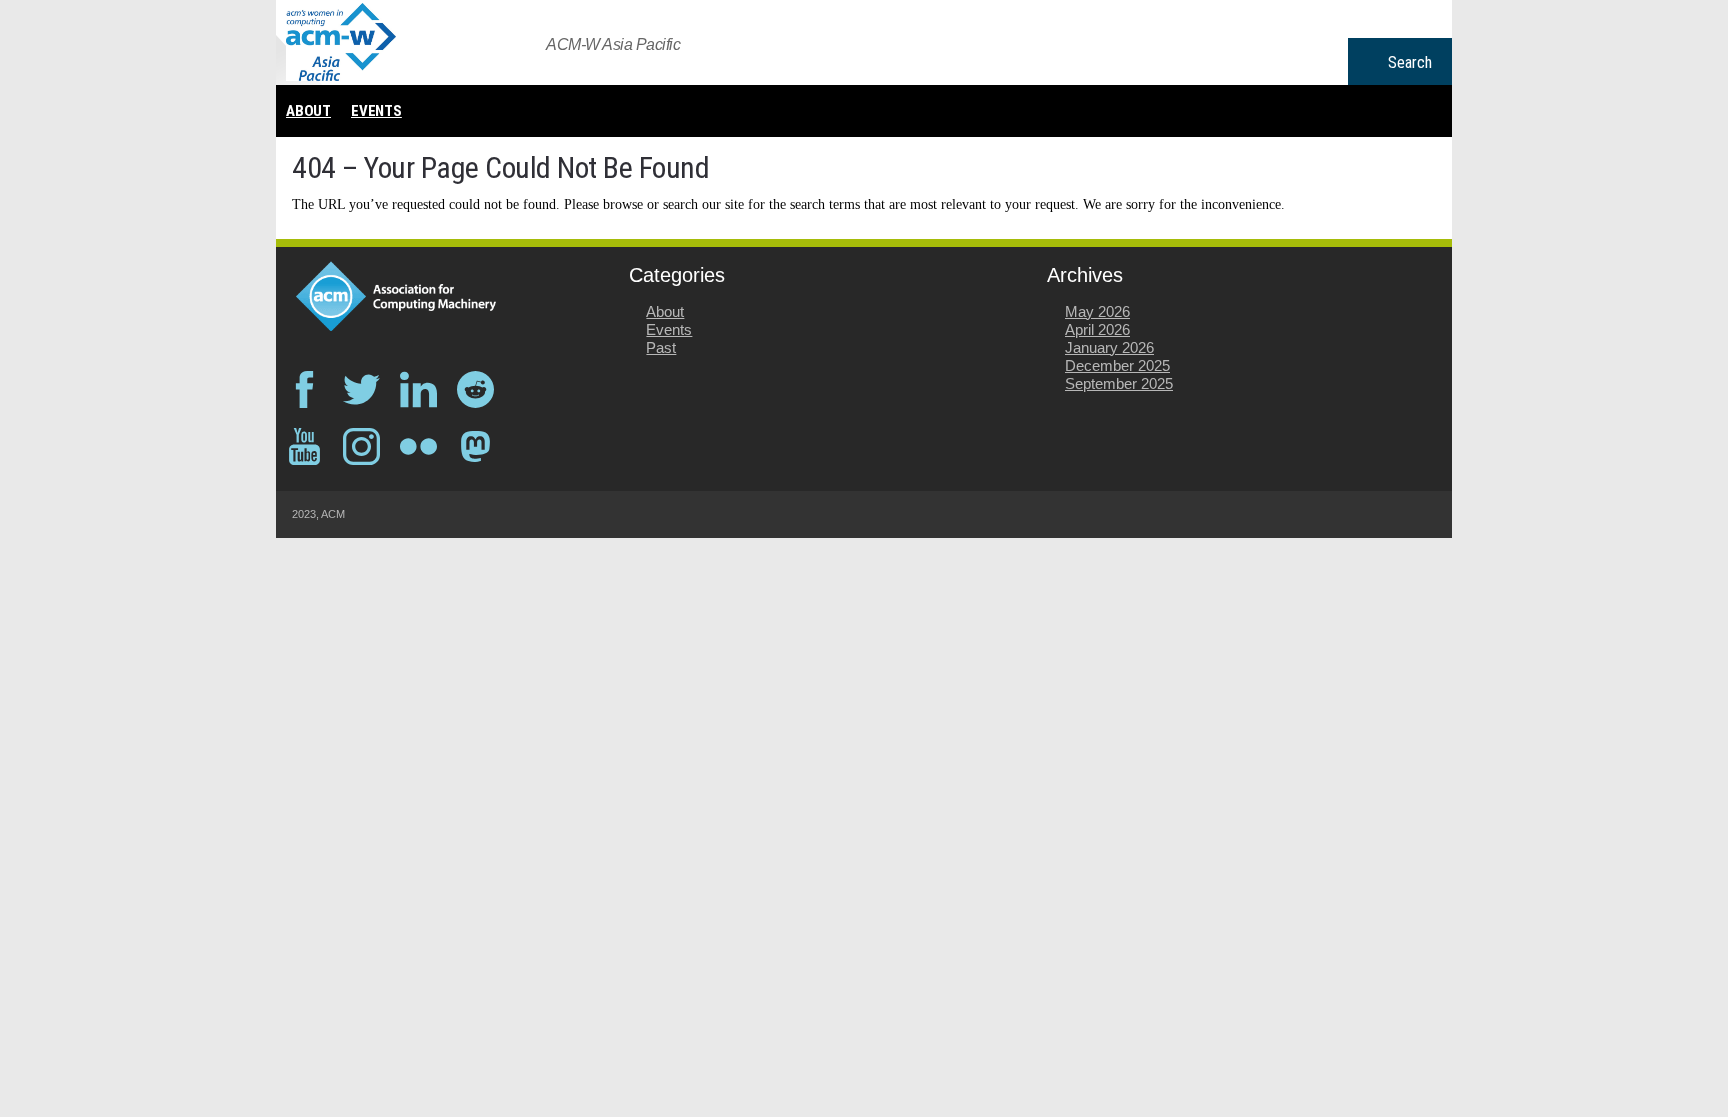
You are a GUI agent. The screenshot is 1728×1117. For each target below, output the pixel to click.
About (308, 111)
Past (661, 347)
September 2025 (1119, 383)
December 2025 (1117, 365)
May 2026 (1097, 311)
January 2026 (1109, 347)
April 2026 (1097, 329)
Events (376, 111)
